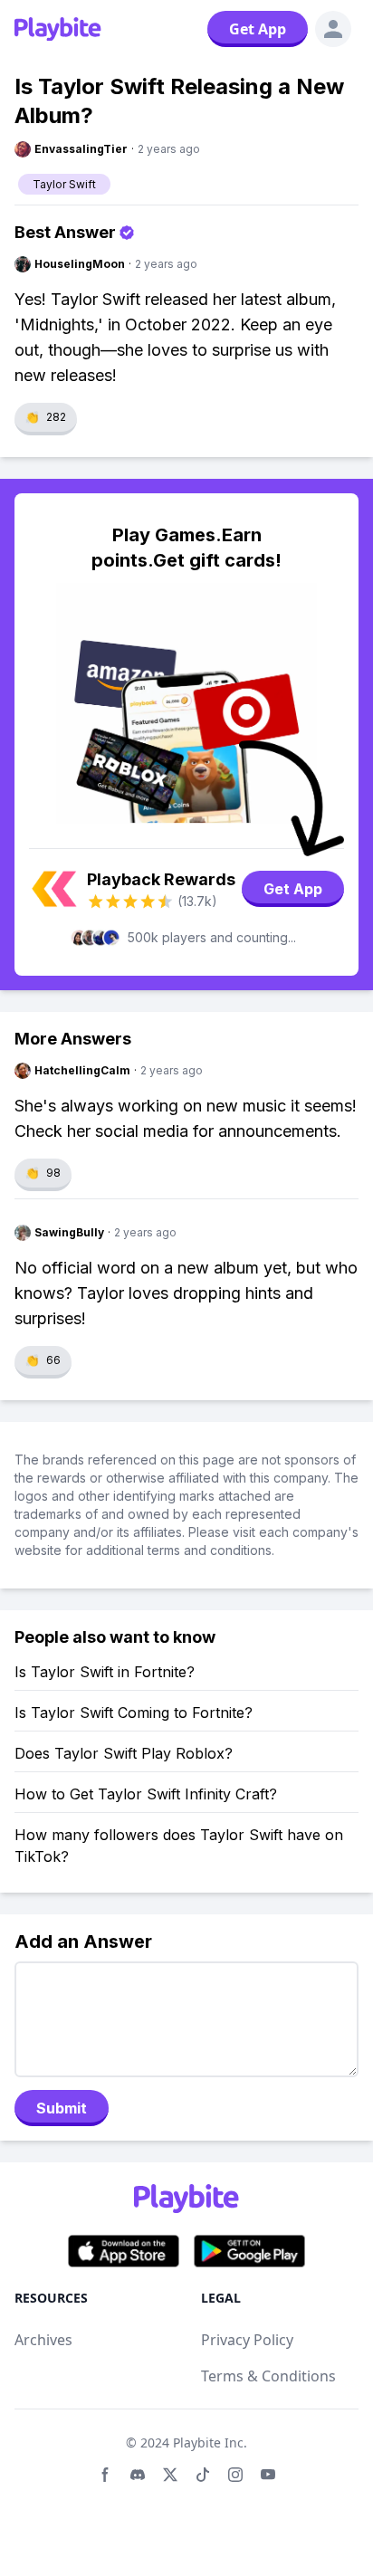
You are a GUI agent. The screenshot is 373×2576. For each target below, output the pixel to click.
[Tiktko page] (203, 2475)
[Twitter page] (170, 2475)
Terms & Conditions (268, 2376)
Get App (258, 29)
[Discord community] (138, 2475)
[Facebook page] (105, 2475)
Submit (62, 2108)
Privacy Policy (247, 2340)
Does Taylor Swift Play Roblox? (124, 1753)
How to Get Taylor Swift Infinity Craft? (146, 1794)
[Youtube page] (268, 2475)
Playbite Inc (208, 2442)
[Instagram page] (235, 2475)
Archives (43, 2340)
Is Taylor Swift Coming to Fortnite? (134, 1713)
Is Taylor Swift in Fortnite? (105, 1672)
